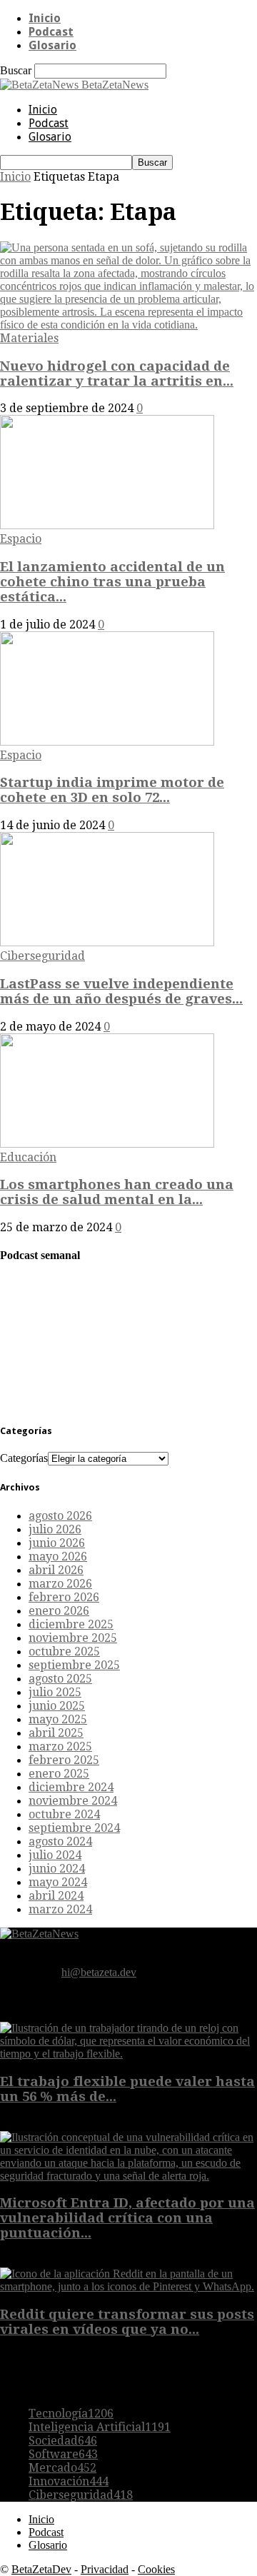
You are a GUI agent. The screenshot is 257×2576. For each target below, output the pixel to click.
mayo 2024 (58, 1882)
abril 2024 (56, 1896)
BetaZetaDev (41, 2569)
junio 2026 (57, 1543)
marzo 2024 (60, 1909)
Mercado (62, 2468)
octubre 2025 (64, 1652)
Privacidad (105, 2569)
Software (63, 2454)
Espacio (21, 539)
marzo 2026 (60, 1584)
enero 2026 (59, 1611)
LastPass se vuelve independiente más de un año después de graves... (121, 991)
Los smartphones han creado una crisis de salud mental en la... (117, 1192)
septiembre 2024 (74, 1828)
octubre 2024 (64, 1814)
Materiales (29, 338)
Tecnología (71, 2414)
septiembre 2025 (74, 1665)
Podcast (51, 32)
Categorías (24, 1458)
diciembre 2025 (71, 1624)
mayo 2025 (58, 1719)
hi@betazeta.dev (99, 1972)
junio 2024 (57, 1869)
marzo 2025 (60, 1746)
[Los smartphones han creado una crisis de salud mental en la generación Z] (107, 1144)
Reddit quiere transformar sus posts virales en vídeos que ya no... (127, 2322)
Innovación (69, 2481)
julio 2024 (55, 1855)
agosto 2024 (60, 1841)
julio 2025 (55, 1692)
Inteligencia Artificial (100, 2427)
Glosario (52, 45)
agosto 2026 (60, 1516)
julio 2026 (55, 1529)
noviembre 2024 (73, 1801)
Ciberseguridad (42, 956)
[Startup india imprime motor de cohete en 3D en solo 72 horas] (107, 742)
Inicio (45, 18)
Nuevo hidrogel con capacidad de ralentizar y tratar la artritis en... (117, 374)
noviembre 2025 (73, 1638)
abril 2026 (56, 1570)
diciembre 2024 (71, 1787)
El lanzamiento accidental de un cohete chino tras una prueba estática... (112, 582)
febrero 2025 (64, 1760)
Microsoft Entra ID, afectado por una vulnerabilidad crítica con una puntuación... (127, 2218)
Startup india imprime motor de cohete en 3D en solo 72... (112, 790)
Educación (28, 1157)
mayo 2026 (58, 1557)
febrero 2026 (64, 1597)
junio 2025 (57, 1706)
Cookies (156, 2569)
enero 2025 (59, 1774)
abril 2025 (56, 1733)
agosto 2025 (60, 1679)
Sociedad (63, 2441)
